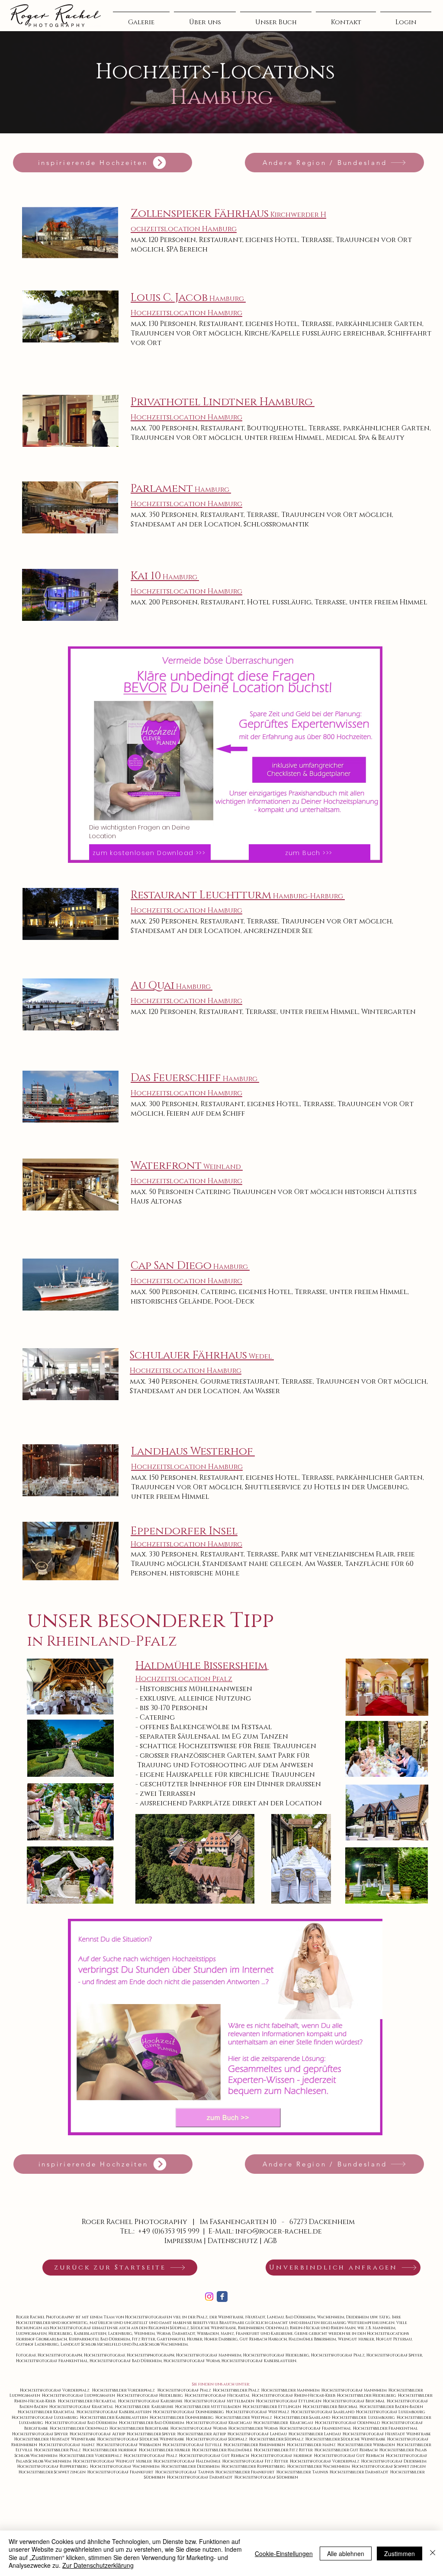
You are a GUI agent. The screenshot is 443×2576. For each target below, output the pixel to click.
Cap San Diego (190, 1266)
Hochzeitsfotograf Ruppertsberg (54, 2466)
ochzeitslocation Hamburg (184, 229)
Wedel (260, 1356)
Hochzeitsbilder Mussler (165, 2450)
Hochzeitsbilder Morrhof (111, 2450)
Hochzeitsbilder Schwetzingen (53, 2472)
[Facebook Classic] (222, 2297)
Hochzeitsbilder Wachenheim (319, 2466)
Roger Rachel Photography (135, 2222)
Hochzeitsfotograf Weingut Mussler (113, 2461)
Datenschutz (233, 2241)
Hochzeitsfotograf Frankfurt (121, 2472)
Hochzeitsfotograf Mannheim (355, 2390)
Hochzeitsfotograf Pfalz (185, 2390)
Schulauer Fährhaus (188, 1355)
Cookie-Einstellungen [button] (284, 2553)
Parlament (181, 489)
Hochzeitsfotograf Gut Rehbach (215, 2456)
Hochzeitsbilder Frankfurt (246, 2472)
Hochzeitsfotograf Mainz (68, 2445)
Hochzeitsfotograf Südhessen (266, 2477)
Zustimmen (400, 2553)
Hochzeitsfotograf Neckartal (218, 2395)
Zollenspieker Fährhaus (200, 214)
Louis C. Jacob (188, 298)
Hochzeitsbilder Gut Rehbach (347, 2450)
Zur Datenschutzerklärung (98, 2565)
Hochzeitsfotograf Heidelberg (151, 2395)
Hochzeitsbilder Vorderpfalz (91, 2456)
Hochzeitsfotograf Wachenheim (126, 2466)
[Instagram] (209, 2297)
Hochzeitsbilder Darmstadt (360, 2472)
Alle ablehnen (346, 2553)
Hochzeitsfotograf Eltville (193, 2445)
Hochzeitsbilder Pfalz (58, 2450)
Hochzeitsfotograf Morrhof (282, 2456)
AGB (270, 2241)
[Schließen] (433, 2553)
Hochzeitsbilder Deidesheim (191, 2466)
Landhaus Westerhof (192, 1451)
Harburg (327, 896)
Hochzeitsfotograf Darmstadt (201, 2477)
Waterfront (166, 1166)
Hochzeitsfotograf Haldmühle (188, 2461)
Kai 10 (165, 576)
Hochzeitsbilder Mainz (312, 2445)
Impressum (183, 2241)
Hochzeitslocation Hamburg (186, 313)
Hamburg (241, 1079)
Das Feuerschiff (176, 1078)
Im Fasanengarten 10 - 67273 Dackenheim (277, 2222)
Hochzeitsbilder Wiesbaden (367, 2445)
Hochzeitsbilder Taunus (303, 2472)
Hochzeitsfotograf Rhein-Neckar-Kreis (294, 2395)
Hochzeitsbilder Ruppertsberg (254, 2466)
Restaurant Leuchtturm (220, 895)
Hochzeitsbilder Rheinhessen (255, 2445)
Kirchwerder (295, 215)
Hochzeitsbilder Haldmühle (223, 2450)
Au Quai (172, 986)
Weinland (222, 1167)
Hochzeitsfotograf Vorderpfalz (326, 2461)
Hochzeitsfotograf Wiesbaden (130, 2445)
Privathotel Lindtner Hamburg (222, 402)
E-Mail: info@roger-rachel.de (265, 2231)
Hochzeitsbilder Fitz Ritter (284, 2450)
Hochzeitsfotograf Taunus (185, 2472)
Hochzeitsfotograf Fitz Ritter (256, 2461)
